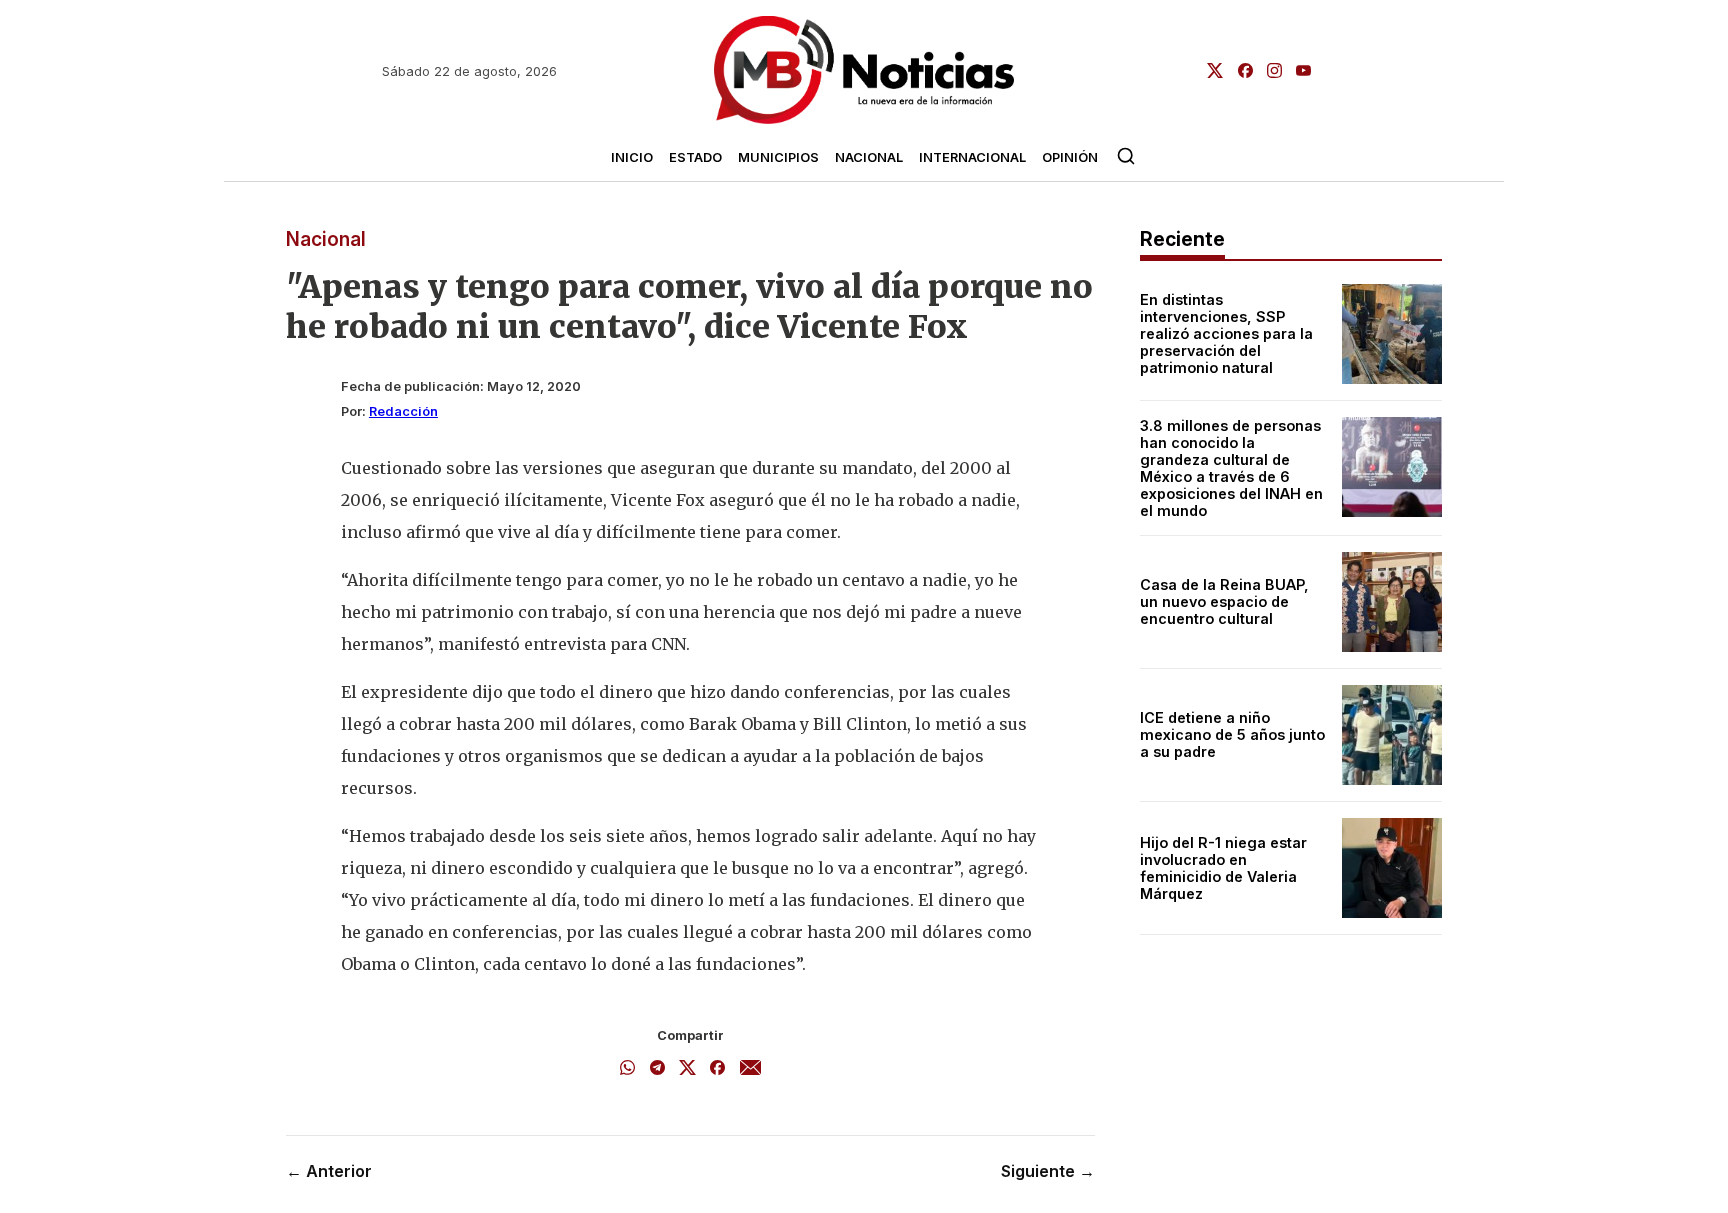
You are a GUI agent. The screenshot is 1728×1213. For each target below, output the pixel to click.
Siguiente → (1048, 1171)
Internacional (972, 157)
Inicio (632, 157)
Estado (695, 157)
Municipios (778, 157)
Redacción (403, 411)
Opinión (1070, 157)
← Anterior (329, 1171)
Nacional (869, 157)
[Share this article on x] (687, 1069)
